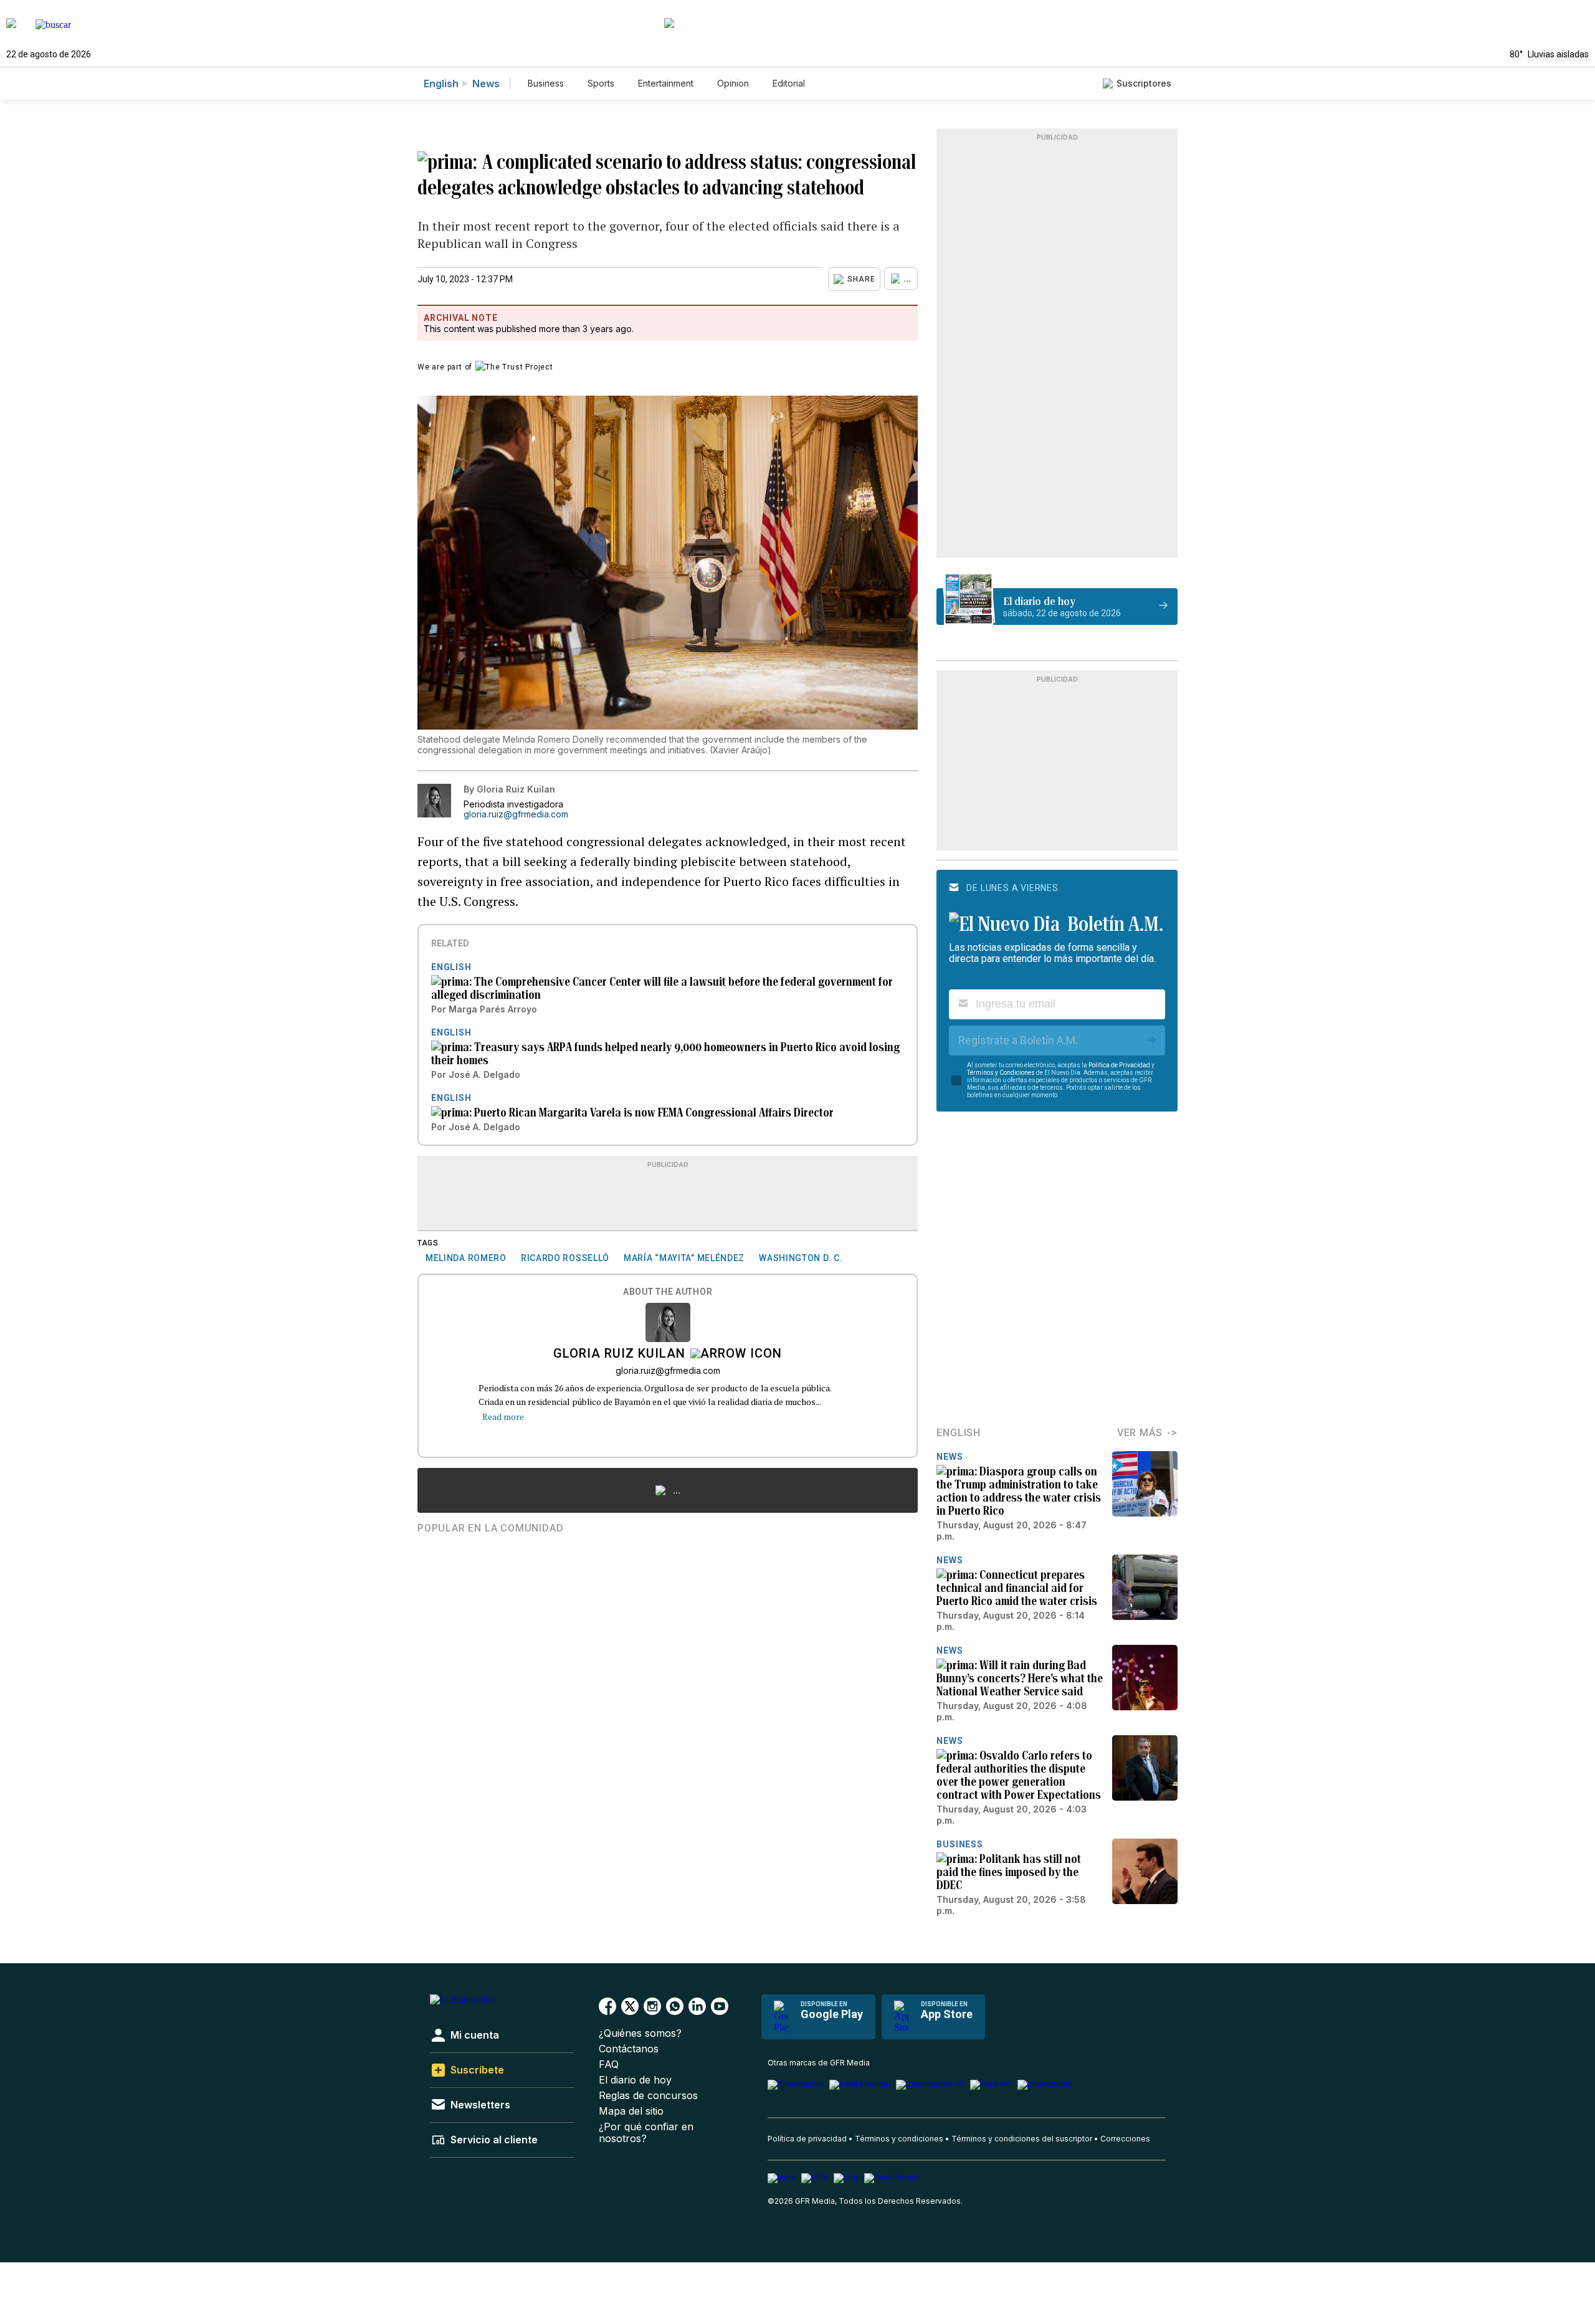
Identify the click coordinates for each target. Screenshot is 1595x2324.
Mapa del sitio (631, 2111)
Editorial (789, 83)
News (486, 83)
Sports (601, 83)
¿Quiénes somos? (640, 2033)
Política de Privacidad (1119, 1065)
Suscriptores (1144, 83)
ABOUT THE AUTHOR (668, 1292)
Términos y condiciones (899, 2139)
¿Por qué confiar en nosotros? (646, 2133)
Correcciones (1125, 2139)
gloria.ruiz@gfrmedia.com (516, 814)
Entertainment (666, 83)
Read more (503, 1417)
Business (546, 83)
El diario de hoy (635, 2080)
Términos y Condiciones (1001, 1073)
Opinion (733, 83)
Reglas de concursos (648, 2096)
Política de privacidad (807, 2139)
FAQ (609, 2064)
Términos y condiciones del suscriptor (1022, 2139)
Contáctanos (629, 2049)
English (441, 83)
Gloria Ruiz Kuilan (619, 1355)
